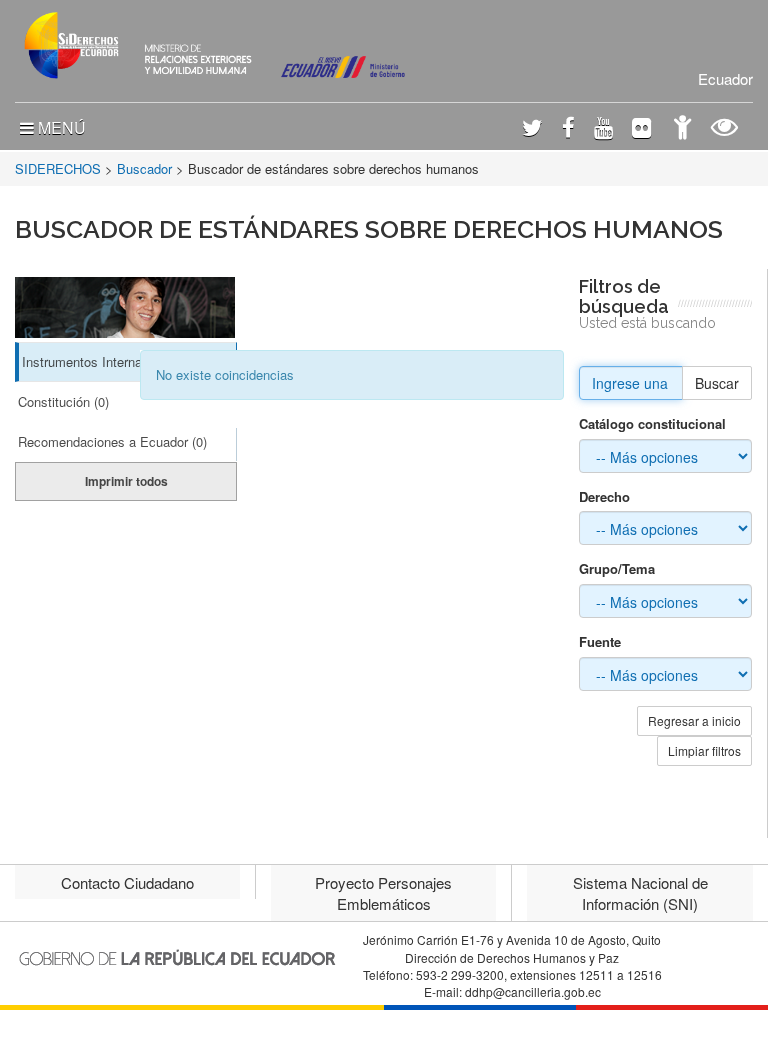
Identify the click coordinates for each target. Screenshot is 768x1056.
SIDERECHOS (58, 168)
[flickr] (641, 129)
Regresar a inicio (694, 720)
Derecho (604, 497)
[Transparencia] (724, 129)
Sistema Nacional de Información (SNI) (640, 893)
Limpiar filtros (704, 750)
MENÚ (60, 127)
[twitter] (532, 129)
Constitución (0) (63, 401)
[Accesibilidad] (682, 129)
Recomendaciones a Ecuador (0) (112, 441)
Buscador (144, 168)
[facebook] (568, 129)
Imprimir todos (126, 481)
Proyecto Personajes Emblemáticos (383, 893)
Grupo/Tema (617, 569)
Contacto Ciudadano (127, 882)
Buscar (717, 383)
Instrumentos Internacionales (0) (115, 361)
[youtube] (603, 129)
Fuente (600, 642)
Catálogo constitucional (652, 424)
